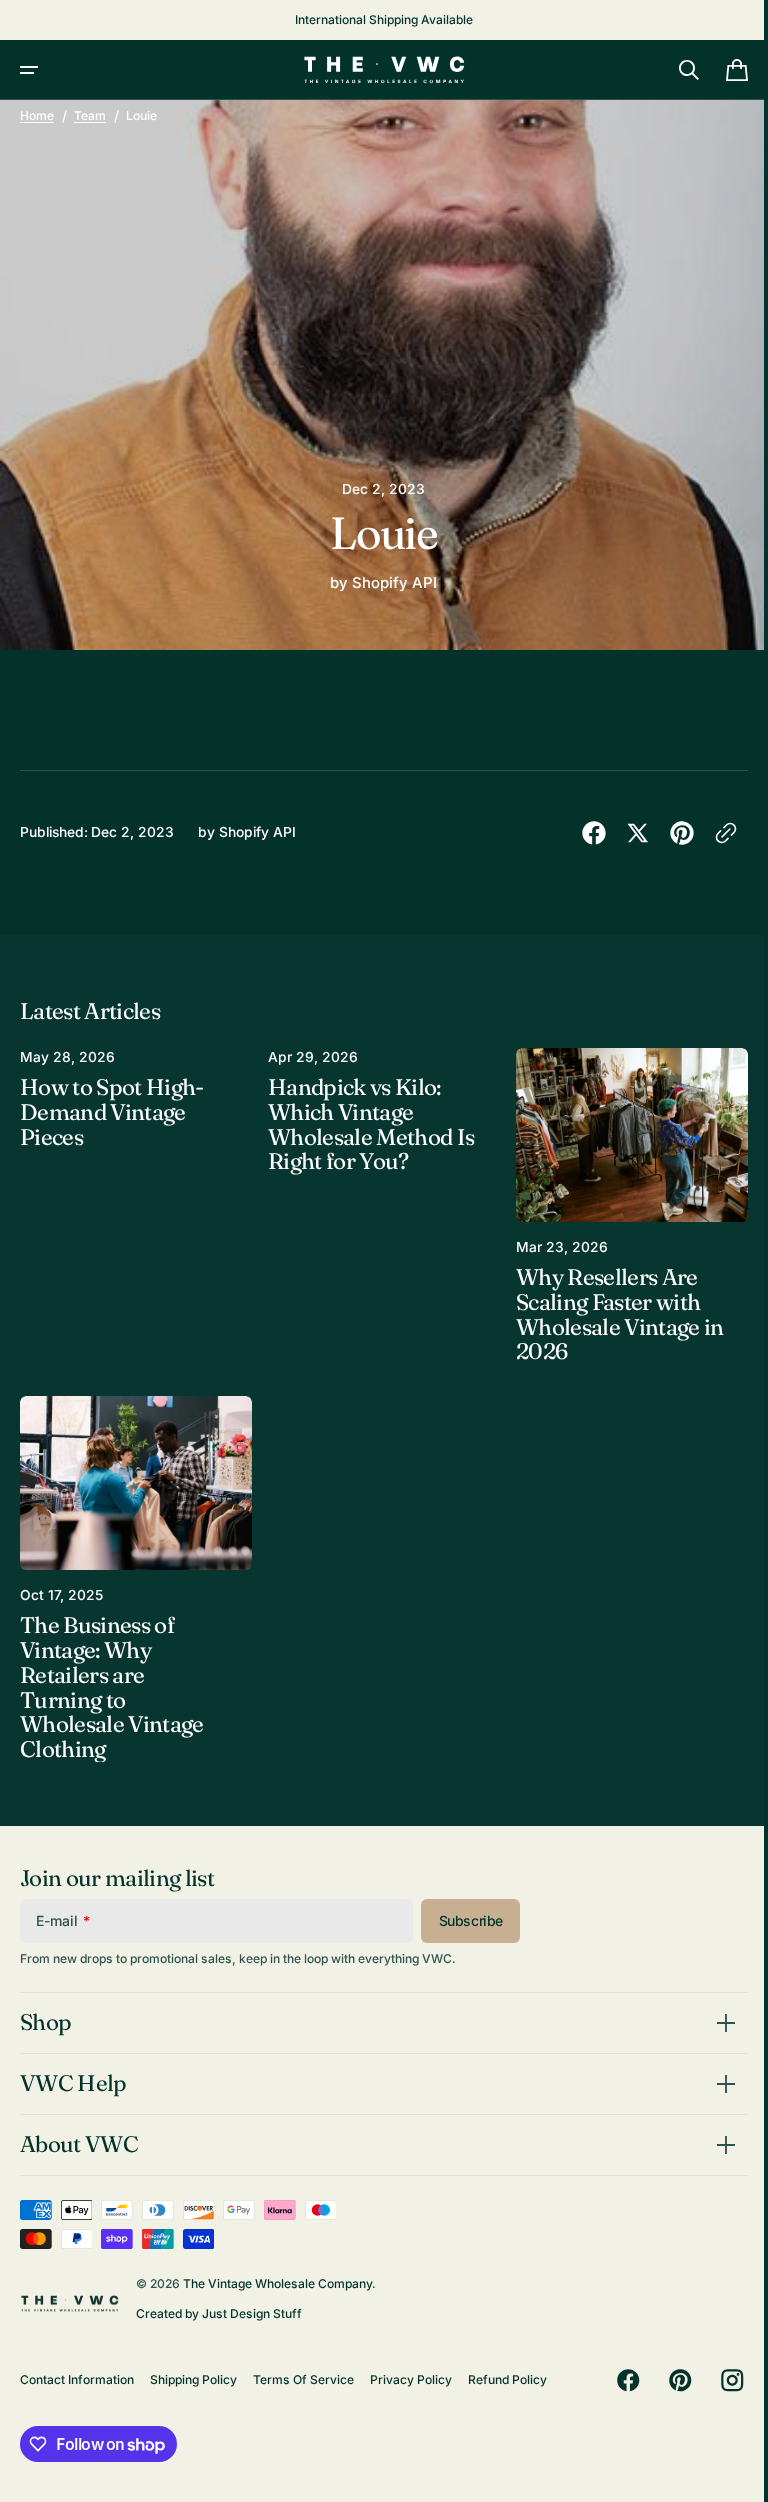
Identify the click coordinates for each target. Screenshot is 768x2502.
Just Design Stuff (252, 2312)
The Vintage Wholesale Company (277, 2282)
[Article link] (133, 1204)
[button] (29, 70)
